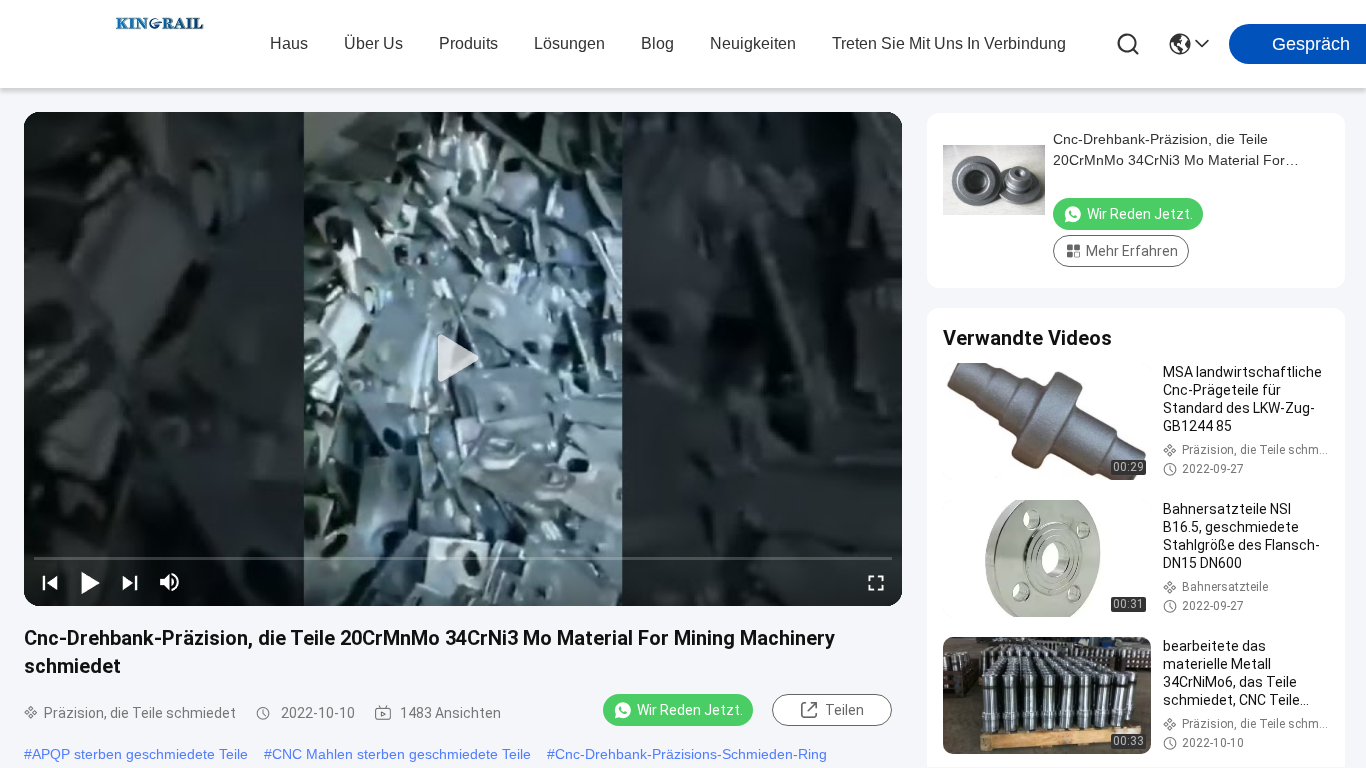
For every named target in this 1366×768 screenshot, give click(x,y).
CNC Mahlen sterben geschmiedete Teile (401, 754)
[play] (463, 359)
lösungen (569, 43)
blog (657, 43)
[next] (130, 582)
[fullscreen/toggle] (876, 582)
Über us (373, 43)
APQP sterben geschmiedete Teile (140, 754)
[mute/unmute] (170, 582)
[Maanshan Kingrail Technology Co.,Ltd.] (160, 44)
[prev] (50, 582)
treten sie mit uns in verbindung (949, 43)
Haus (289, 43)
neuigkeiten (753, 43)
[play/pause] (90, 582)
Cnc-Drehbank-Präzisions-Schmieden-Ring (691, 754)
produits (468, 43)
